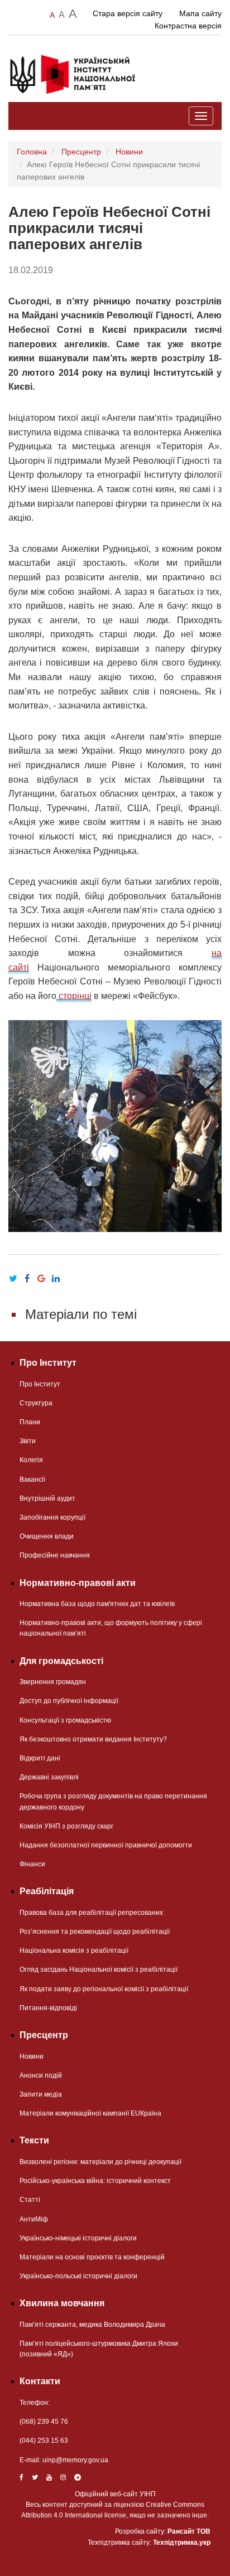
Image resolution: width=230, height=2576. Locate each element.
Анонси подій (41, 2075)
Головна (32, 152)
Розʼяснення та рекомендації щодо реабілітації (95, 1932)
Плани (30, 1422)
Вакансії (32, 1479)
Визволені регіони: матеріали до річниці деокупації (100, 2162)
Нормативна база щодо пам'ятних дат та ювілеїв (97, 1604)
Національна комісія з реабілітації (74, 1951)
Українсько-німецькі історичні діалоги (78, 2238)
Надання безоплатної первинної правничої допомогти (106, 1845)
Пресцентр (81, 152)
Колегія (31, 1460)
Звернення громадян (53, 1682)
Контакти (40, 2381)
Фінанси (32, 1864)
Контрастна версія (188, 26)
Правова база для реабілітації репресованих (91, 1913)
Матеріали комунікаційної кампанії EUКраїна (90, 2113)
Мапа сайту (200, 13)
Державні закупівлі (49, 1777)
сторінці (74, 996)
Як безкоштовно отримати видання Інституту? (93, 1739)
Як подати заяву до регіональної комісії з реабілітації (104, 1989)
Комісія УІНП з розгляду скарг (66, 1826)
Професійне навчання (55, 1555)
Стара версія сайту (128, 13)
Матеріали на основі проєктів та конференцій (92, 2257)
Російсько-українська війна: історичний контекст (95, 2181)
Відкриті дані (40, 1758)
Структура (36, 1403)
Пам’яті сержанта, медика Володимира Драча (92, 2325)
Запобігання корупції (52, 1517)
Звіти (28, 1441)
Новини (129, 152)
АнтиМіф (34, 2219)
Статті (30, 2200)
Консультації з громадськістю (65, 1720)
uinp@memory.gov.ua (75, 2460)
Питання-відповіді (48, 2008)
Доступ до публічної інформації (69, 1701)
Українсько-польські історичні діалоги (78, 2276)
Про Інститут (40, 1384)
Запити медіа (41, 2094)
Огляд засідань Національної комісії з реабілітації (99, 1969)
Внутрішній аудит (47, 1498)
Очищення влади (47, 1536)
